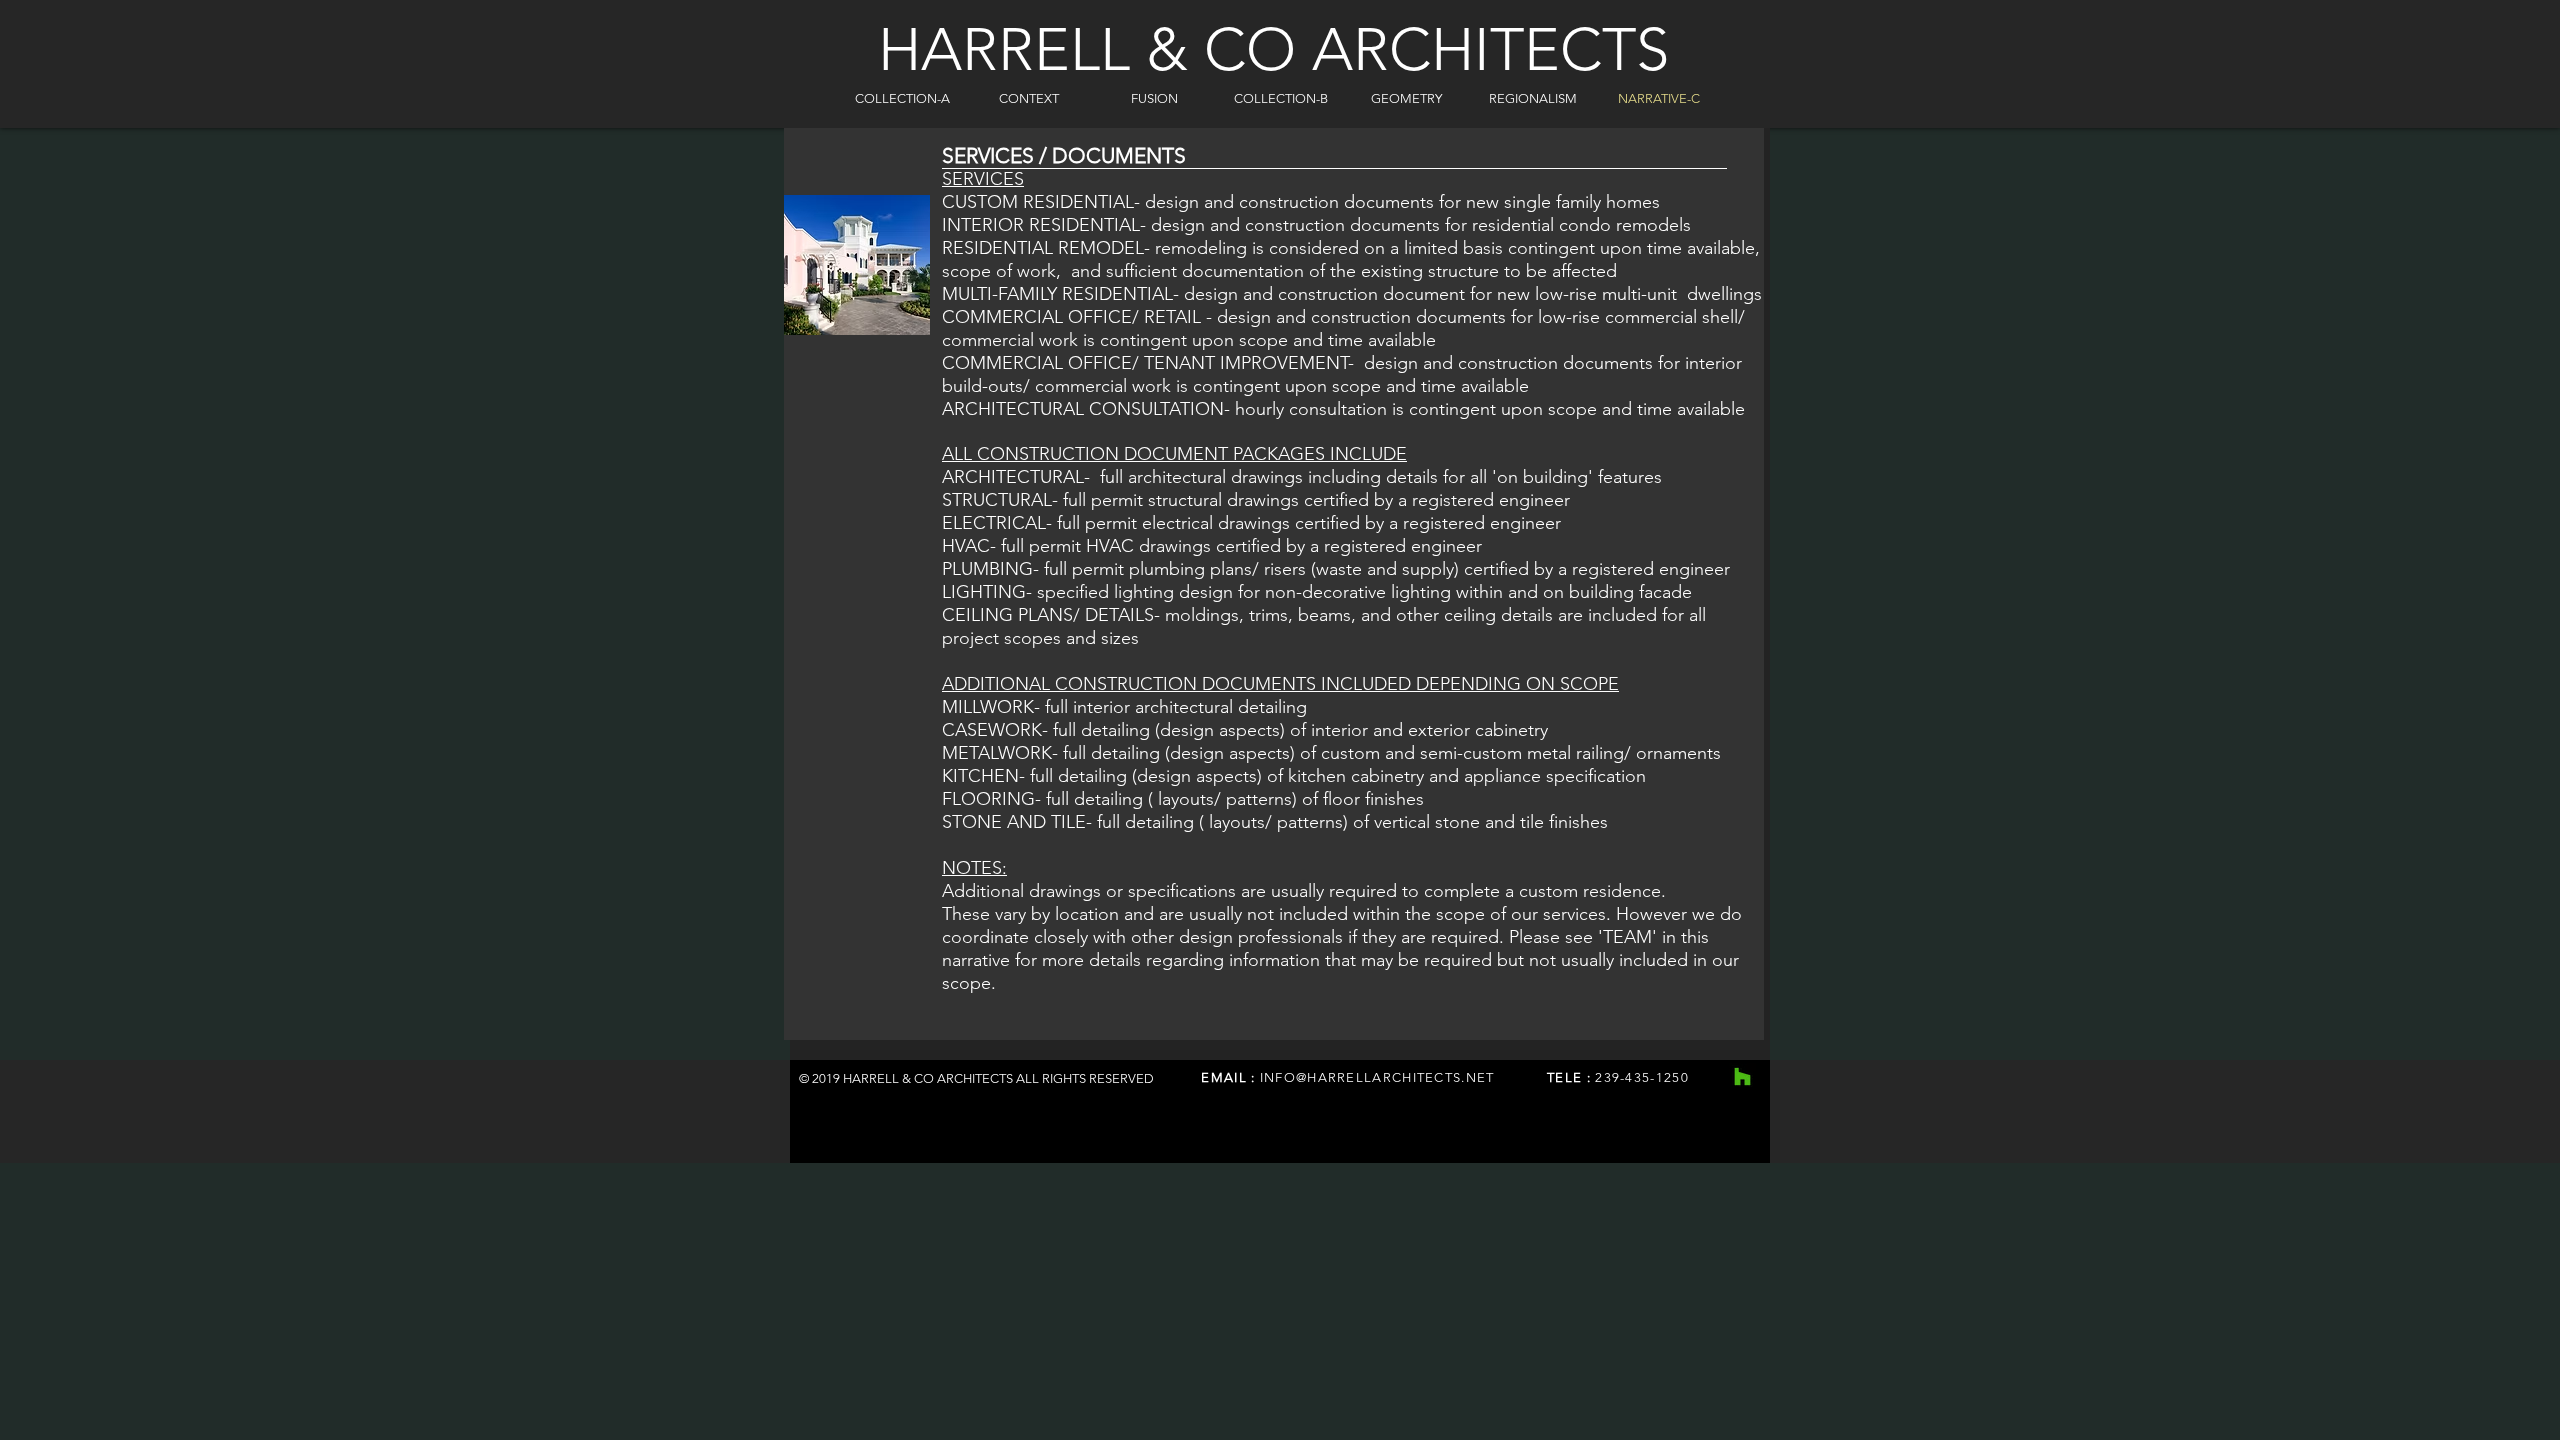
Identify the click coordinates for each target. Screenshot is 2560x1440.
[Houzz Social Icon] (1742, 1076)
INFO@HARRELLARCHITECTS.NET (1377, 1077)
